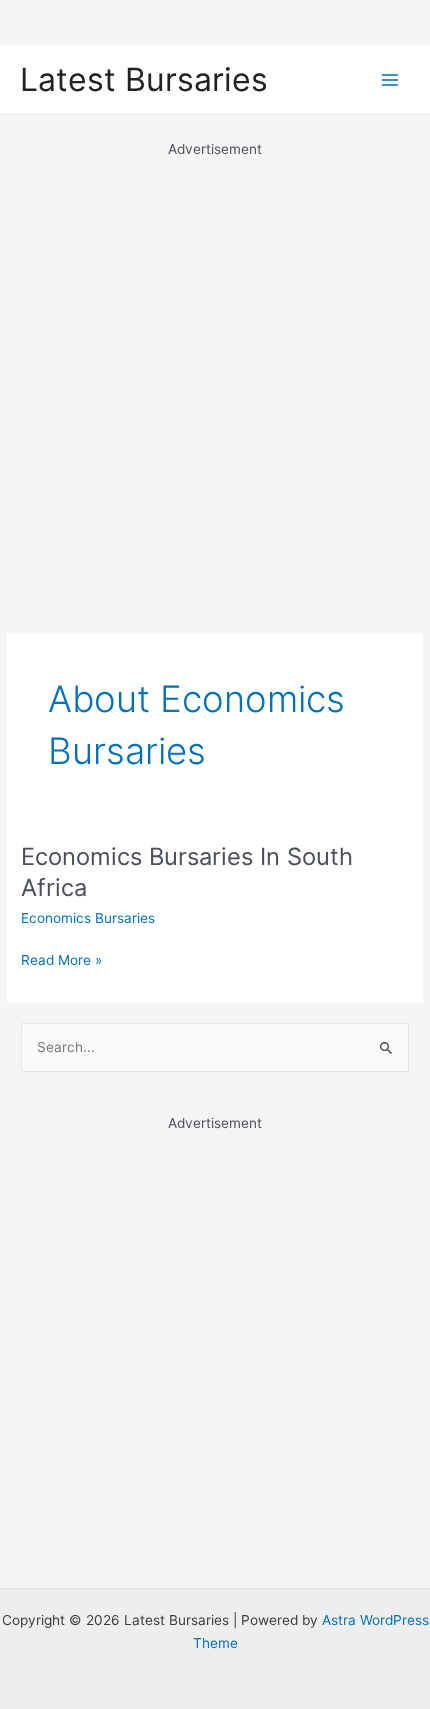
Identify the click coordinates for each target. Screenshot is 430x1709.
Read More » (61, 961)
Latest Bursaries (144, 79)
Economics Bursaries (88, 918)
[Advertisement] (215, 375)
